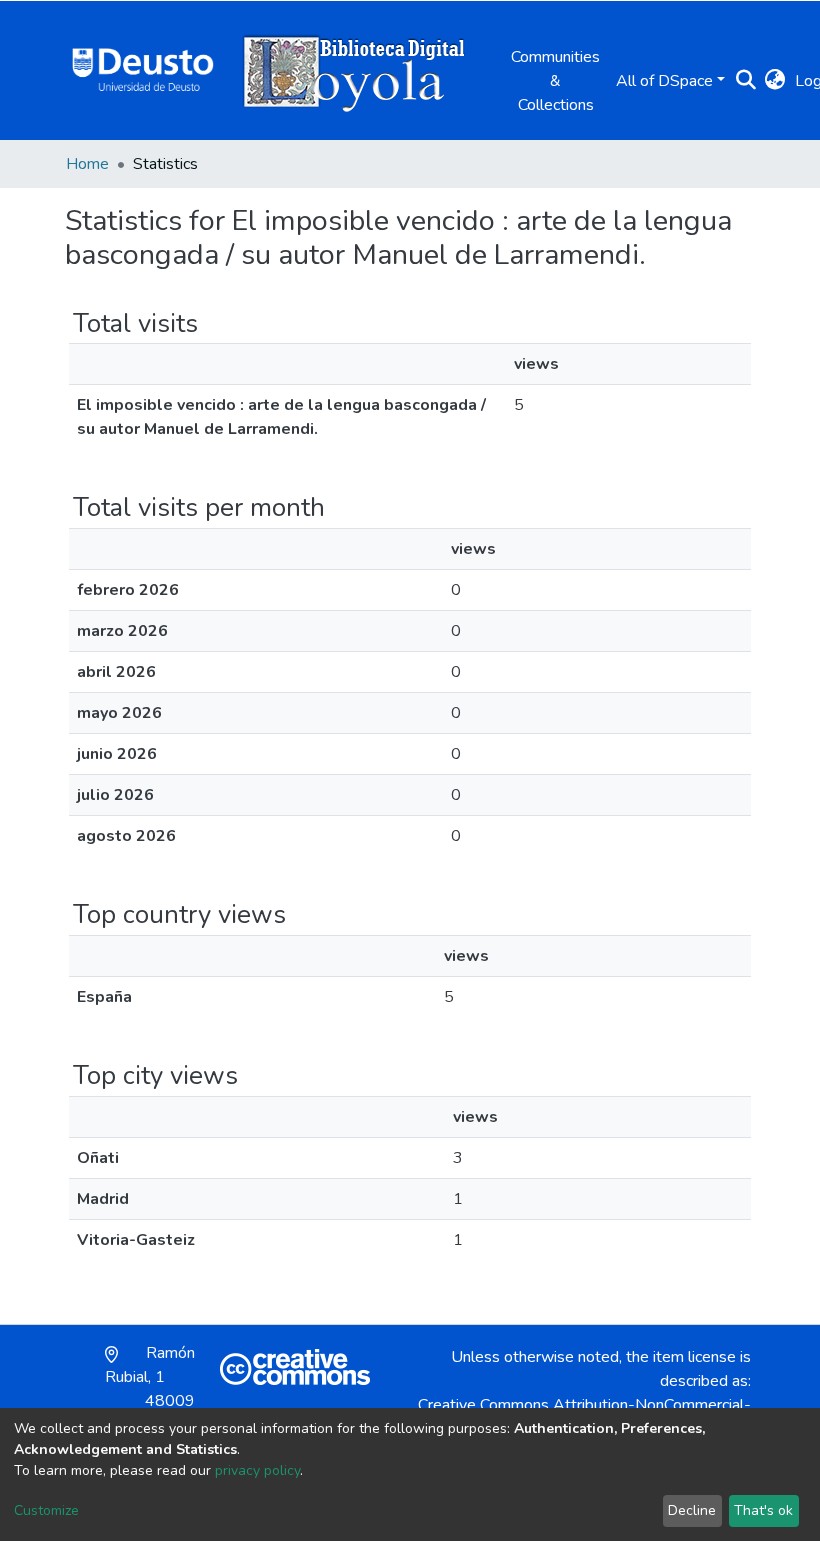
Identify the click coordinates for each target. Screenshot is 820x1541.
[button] (774, 81)
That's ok (763, 1510)
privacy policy (257, 1470)
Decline (692, 1510)
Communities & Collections (555, 81)
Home (87, 164)
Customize (46, 1510)
